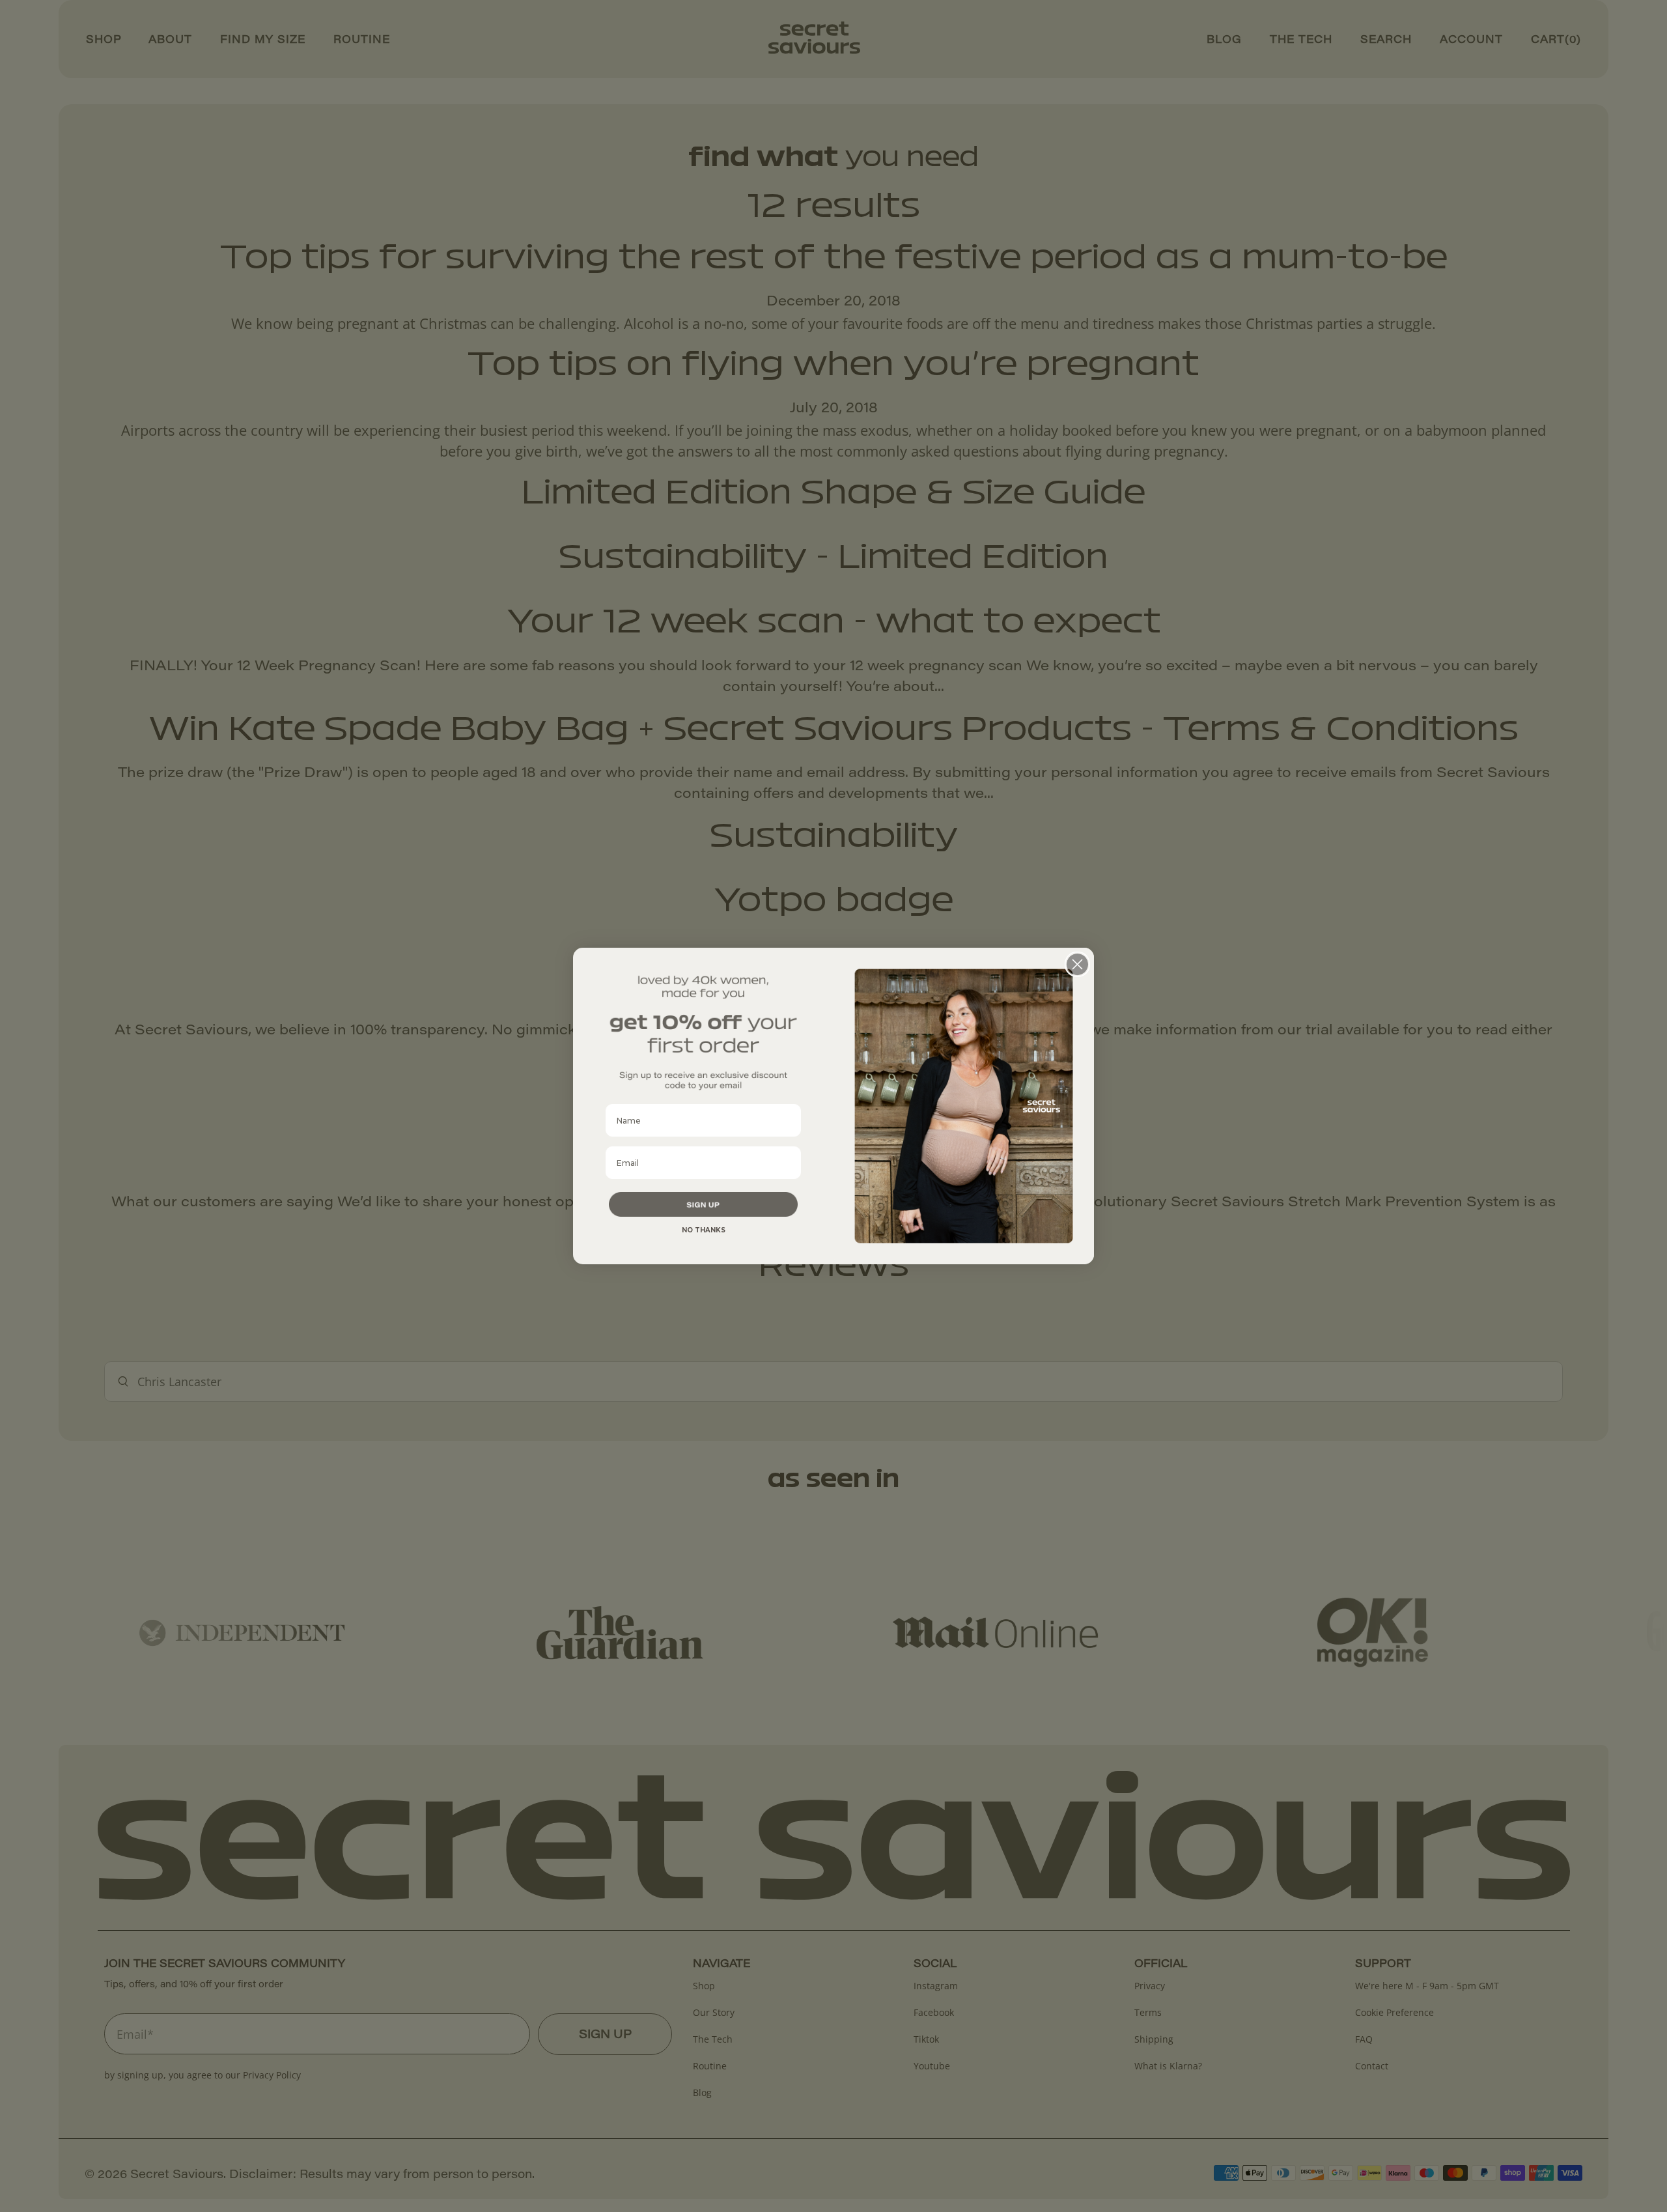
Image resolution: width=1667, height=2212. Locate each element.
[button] (703, 1204)
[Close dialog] (1077, 964)
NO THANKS (704, 1230)
